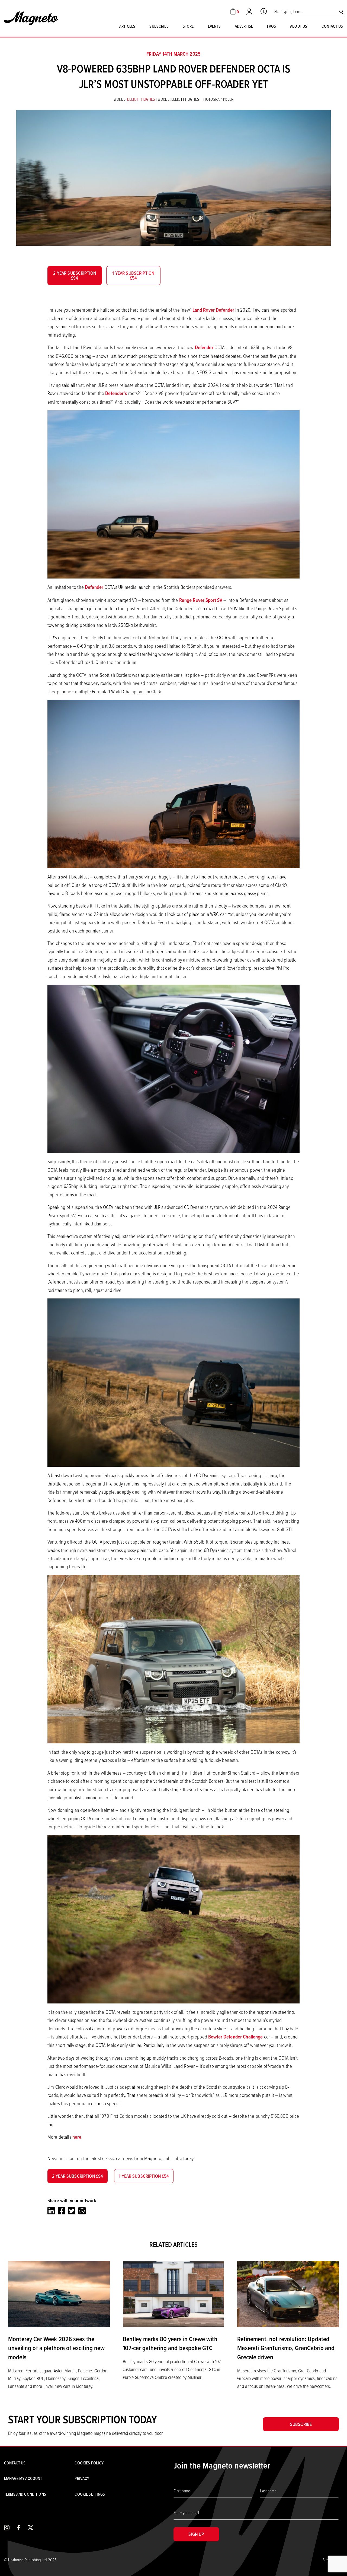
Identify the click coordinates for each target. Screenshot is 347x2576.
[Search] (341, 12)
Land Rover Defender (213, 310)
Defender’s (116, 393)
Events (214, 26)
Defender (204, 347)
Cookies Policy (89, 2463)
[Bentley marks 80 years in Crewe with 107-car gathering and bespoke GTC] (174, 2293)
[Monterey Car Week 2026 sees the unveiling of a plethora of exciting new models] (59, 2293)
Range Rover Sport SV (201, 600)
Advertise (244, 26)
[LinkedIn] (51, 2211)
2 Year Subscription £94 (75, 275)
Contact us (332, 26)
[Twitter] (72, 2211)
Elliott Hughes (141, 99)
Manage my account (23, 2478)
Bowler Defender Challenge (236, 2037)
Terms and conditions (25, 2494)
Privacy (82, 2478)
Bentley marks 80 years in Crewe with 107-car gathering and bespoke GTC (170, 2343)
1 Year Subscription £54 (133, 275)
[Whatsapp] (82, 2211)
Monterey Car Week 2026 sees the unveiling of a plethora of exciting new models (56, 2348)
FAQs (272, 26)
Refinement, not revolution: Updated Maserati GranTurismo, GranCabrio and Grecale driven (286, 2348)
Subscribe (159, 26)
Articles (127, 26)
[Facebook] (61, 2211)
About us (299, 26)
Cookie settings (90, 2494)
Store (188, 26)
